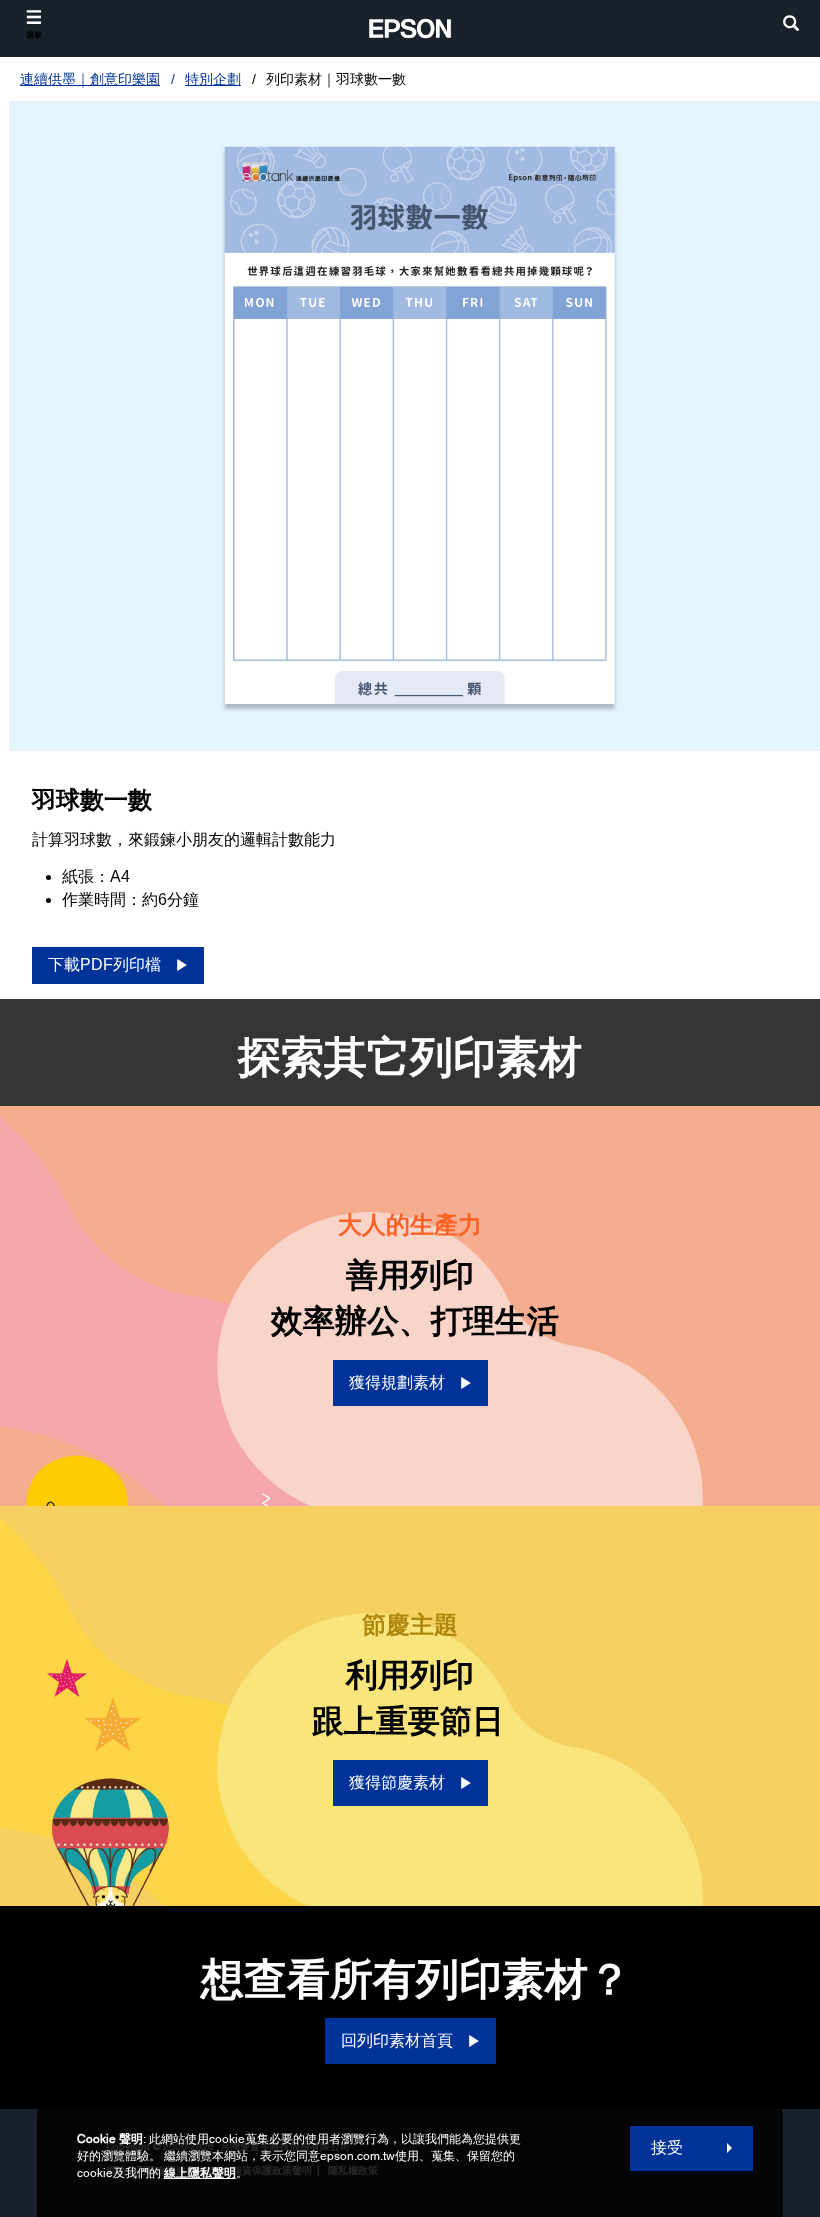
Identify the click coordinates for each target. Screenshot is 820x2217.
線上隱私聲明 (200, 2173)
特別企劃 (213, 79)
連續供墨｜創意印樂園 (90, 79)
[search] (791, 25)
